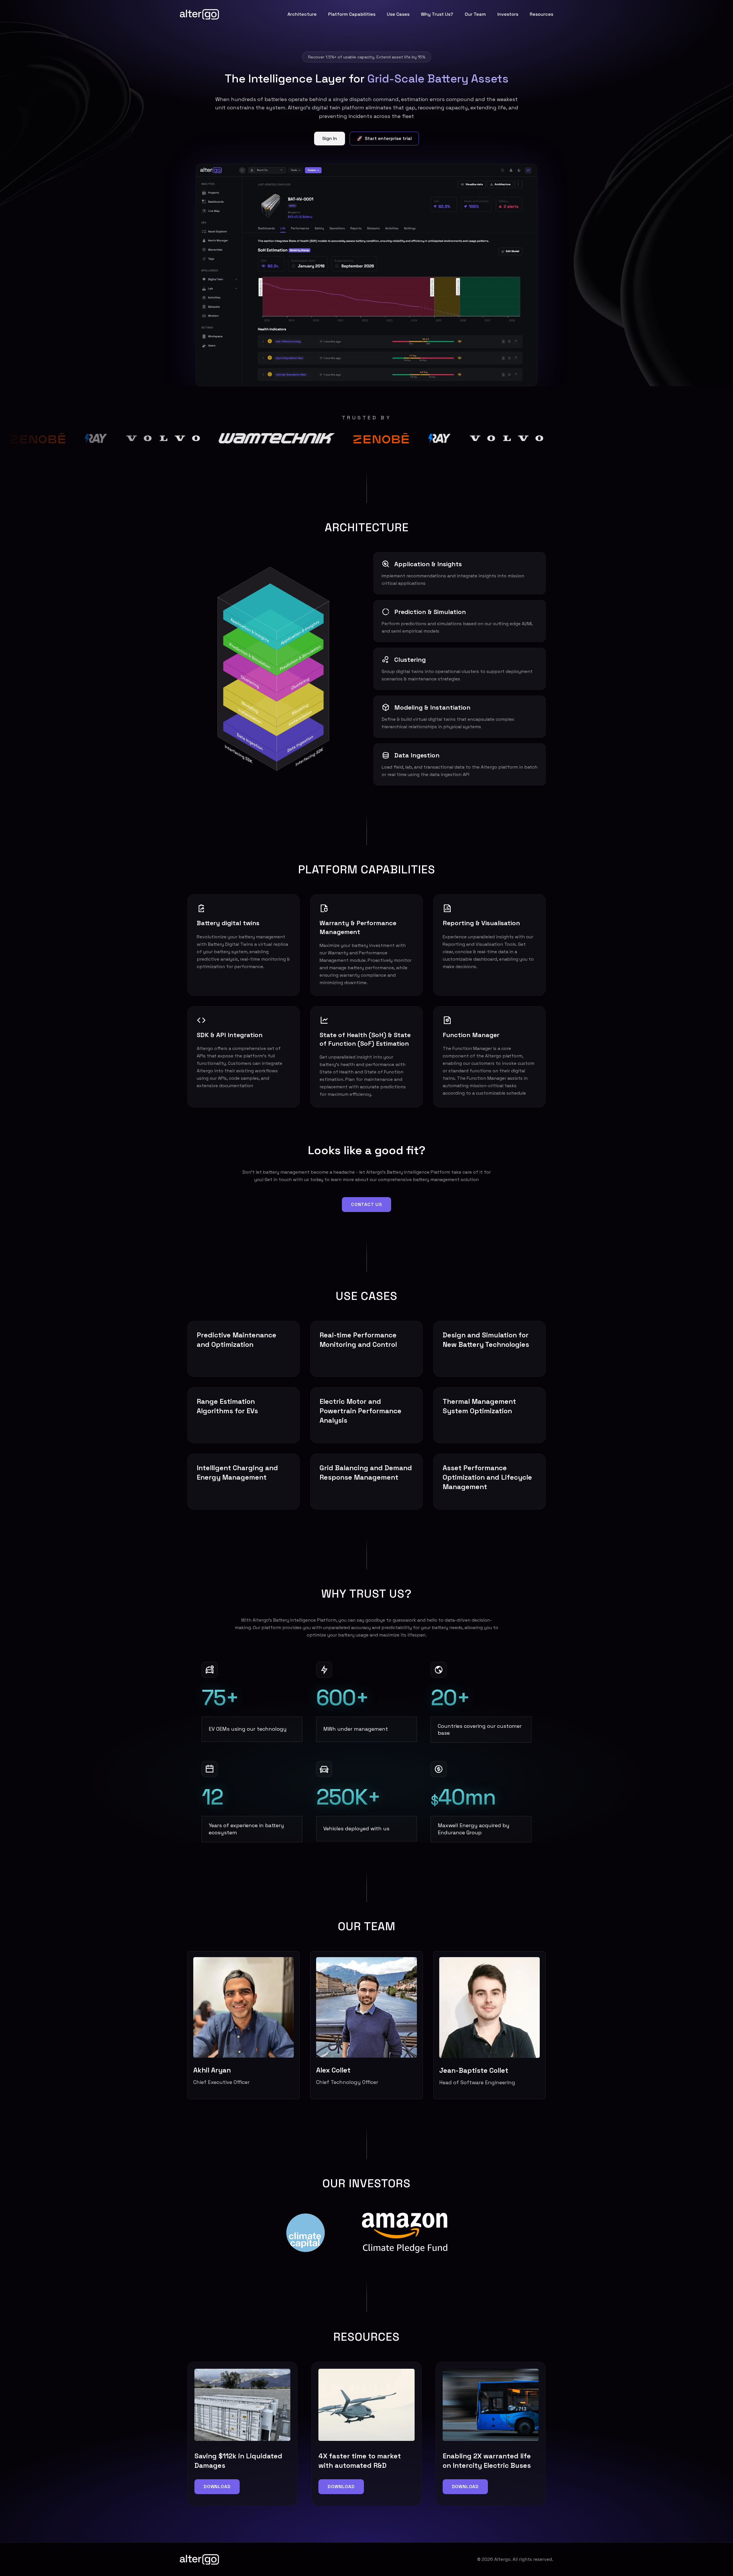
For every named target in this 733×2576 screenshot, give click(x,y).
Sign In (330, 138)
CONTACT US (366, 1204)
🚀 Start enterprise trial (384, 138)
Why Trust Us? (437, 14)
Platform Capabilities (352, 14)
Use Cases (398, 14)
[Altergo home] (199, 14)
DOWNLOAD (217, 2487)
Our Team (475, 14)
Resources (541, 14)
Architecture (302, 14)
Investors (508, 14)
